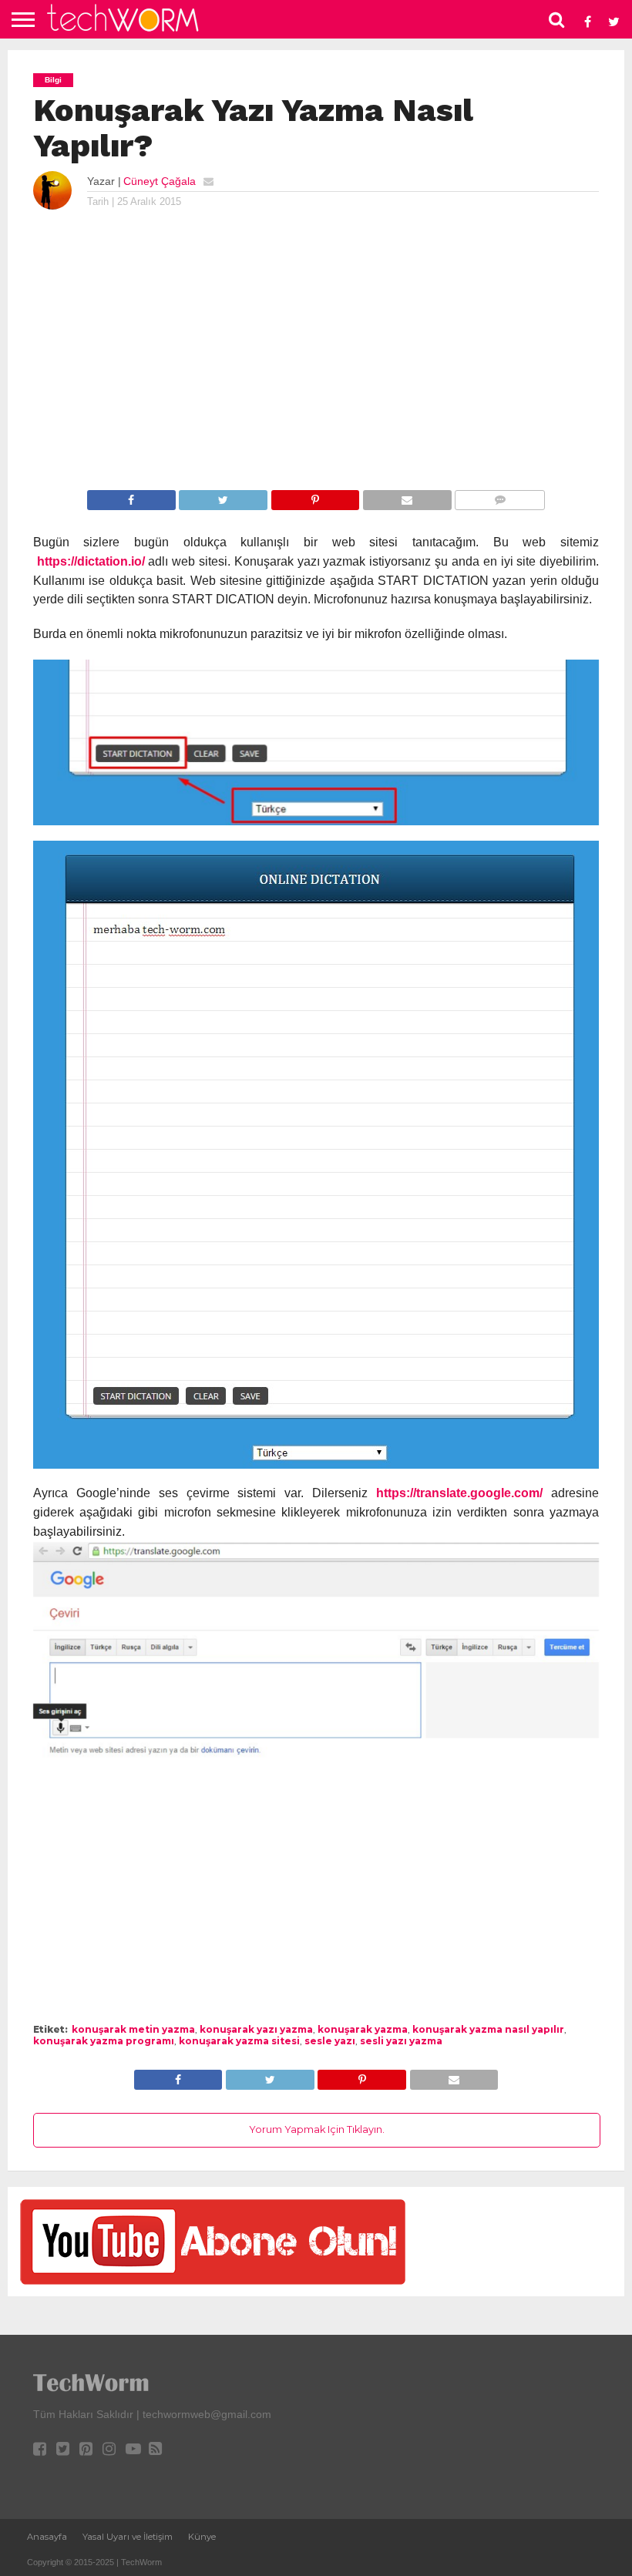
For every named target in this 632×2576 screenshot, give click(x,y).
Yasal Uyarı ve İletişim (128, 2537)
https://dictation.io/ (91, 561)
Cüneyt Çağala (160, 181)
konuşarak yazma (363, 2029)
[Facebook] (131, 499)
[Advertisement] (316, 364)
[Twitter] (223, 499)
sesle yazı (330, 2041)
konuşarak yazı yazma (256, 2029)
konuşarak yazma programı (104, 2041)
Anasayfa (47, 2537)
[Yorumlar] (500, 499)
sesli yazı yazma (401, 2041)
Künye (202, 2537)
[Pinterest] (315, 499)
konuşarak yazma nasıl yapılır (488, 2029)
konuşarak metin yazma (133, 2029)
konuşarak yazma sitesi (239, 2041)
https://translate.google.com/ (459, 1493)
